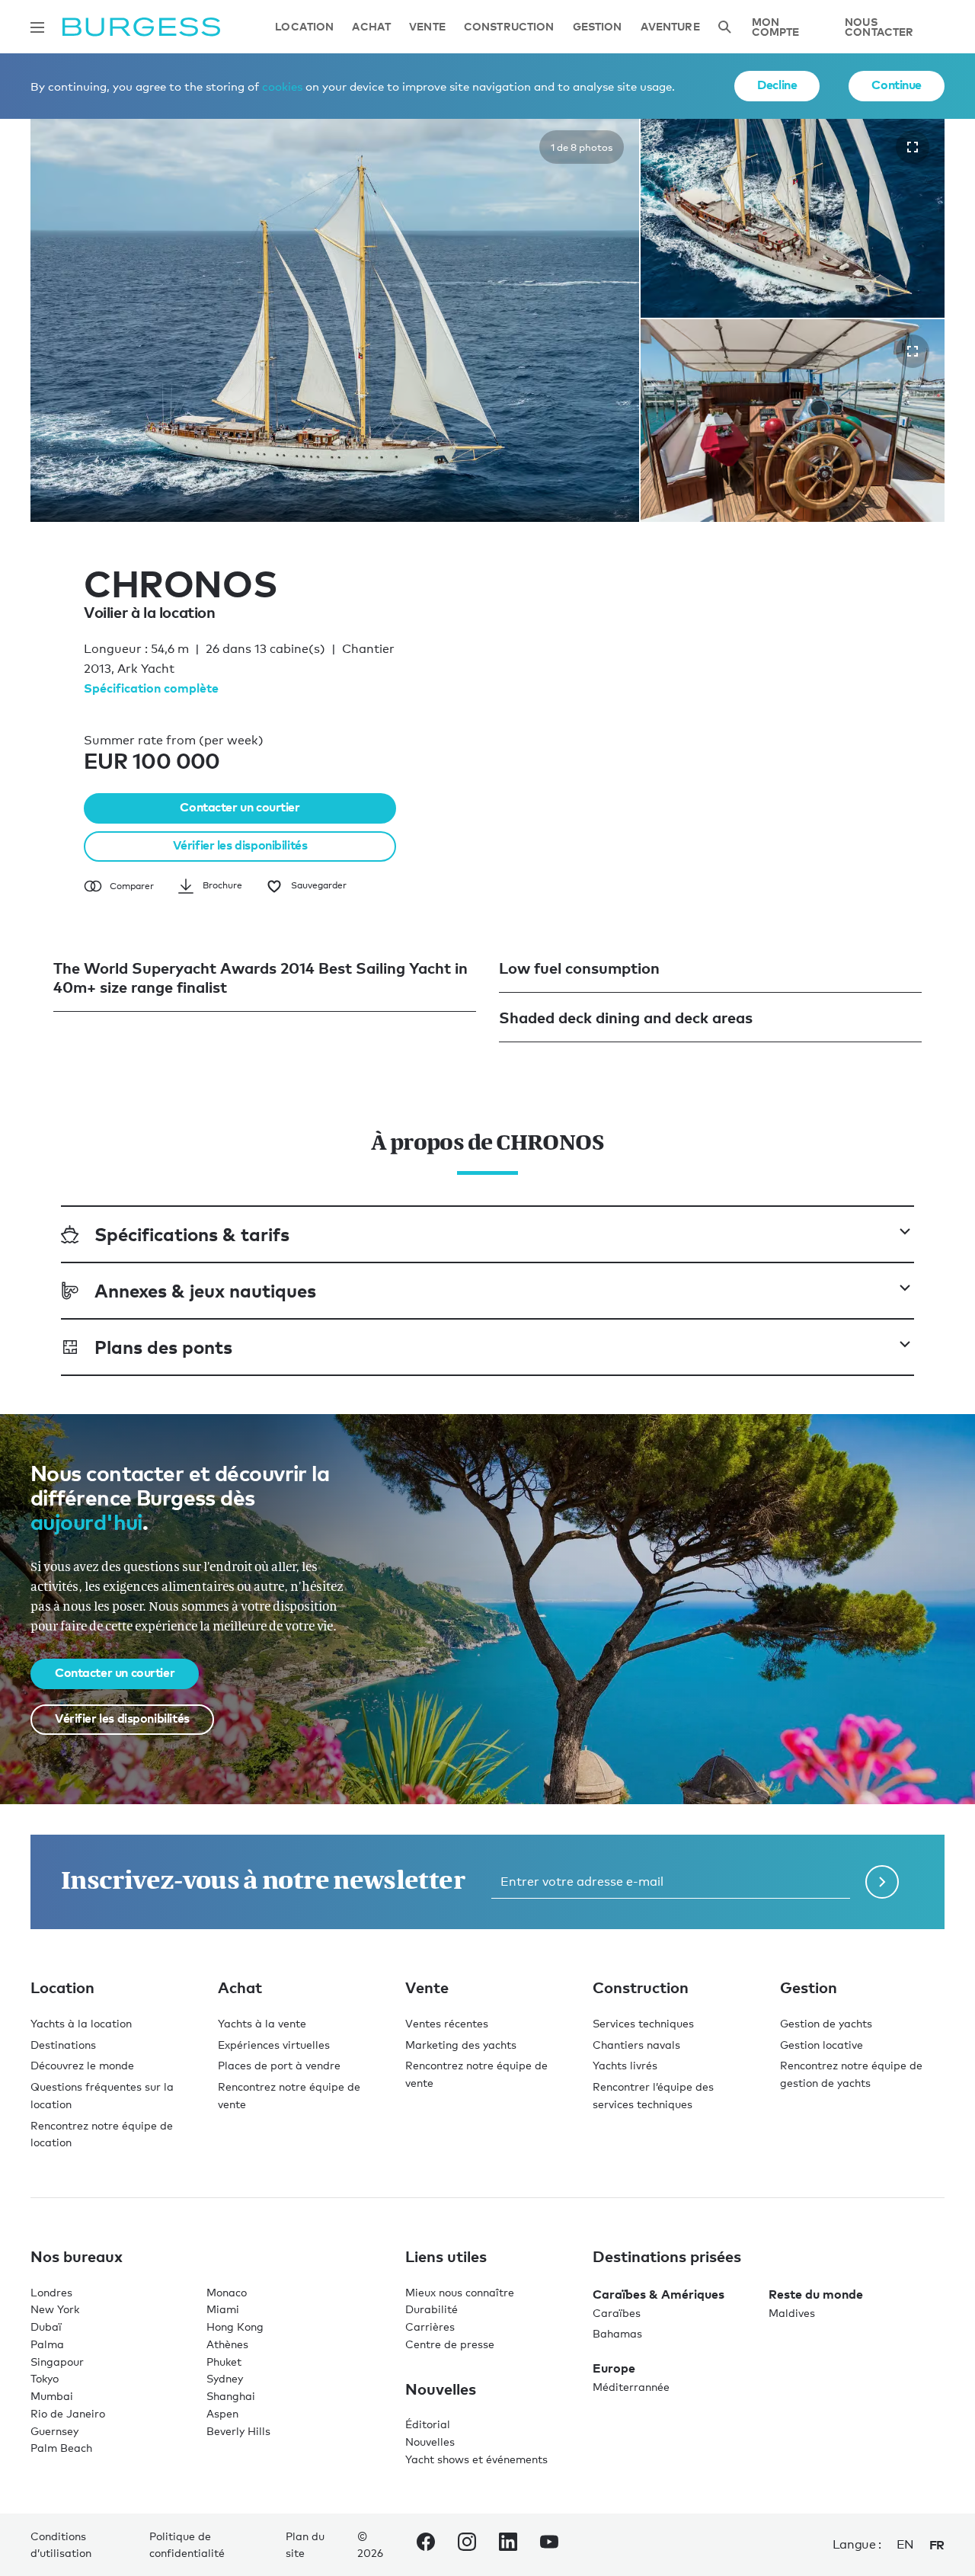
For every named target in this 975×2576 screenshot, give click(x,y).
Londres (51, 2292)
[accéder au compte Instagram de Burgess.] (467, 2545)
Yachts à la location (81, 2023)
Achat (371, 27)
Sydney (225, 2378)
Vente (427, 27)
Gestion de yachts (826, 2023)
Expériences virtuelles (274, 2045)
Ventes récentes (447, 2023)
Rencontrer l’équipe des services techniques (653, 2095)
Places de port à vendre (279, 2065)
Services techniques (643, 2023)
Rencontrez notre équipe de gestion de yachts (851, 2074)
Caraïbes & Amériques (659, 2294)
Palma (47, 2344)
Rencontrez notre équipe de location (102, 2134)
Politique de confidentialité (187, 2545)
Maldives (792, 2313)
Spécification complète (151, 688)
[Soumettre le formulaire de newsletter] (882, 1882)
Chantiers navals (636, 2045)
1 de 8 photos (582, 147)
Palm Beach (61, 2448)
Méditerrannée (631, 2387)
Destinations (63, 2045)
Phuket (224, 2362)
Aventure (670, 27)
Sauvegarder (319, 885)
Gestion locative (822, 2045)
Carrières (430, 2326)
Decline (777, 85)
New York (55, 2309)
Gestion (598, 27)
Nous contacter (879, 27)
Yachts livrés (625, 2065)
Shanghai (231, 2396)
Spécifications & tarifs (192, 1234)
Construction (509, 27)
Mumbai (52, 2396)
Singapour (57, 2362)
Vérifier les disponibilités (240, 845)
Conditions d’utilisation (61, 2545)
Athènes (227, 2344)
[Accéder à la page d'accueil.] (141, 27)
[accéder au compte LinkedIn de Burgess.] (508, 2545)
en (905, 2544)
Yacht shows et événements (476, 2459)
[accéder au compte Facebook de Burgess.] (426, 2545)
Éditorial (428, 2424)
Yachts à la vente (262, 2023)
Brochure (222, 885)
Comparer (132, 886)
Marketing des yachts (461, 2045)
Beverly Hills (238, 2431)
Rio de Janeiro (68, 2413)
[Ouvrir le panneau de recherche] (724, 27)
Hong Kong (235, 2326)
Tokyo (45, 2378)
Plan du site (305, 2545)
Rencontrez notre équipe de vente (289, 2095)
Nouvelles (430, 2442)
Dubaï (46, 2326)
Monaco (227, 2292)
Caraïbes (617, 2313)
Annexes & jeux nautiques (205, 1290)
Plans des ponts (163, 1347)
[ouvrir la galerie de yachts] (913, 147)
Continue (897, 85)
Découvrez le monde (82, 2065)
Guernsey (54, 2431)
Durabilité (432, 2309)
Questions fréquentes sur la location (102, 2095)
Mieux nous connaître (460, 2292)
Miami (223, 2309)
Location (304, 27)
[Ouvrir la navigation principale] (37, 27)
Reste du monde (816, 2294)
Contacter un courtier (240, 807)
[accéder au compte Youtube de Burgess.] (549, 2545)
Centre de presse (450, 2344)
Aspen (222, 2413)
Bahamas (617, 2333)
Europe (614, 2368)
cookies (282, 86)
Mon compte (776, 27)
